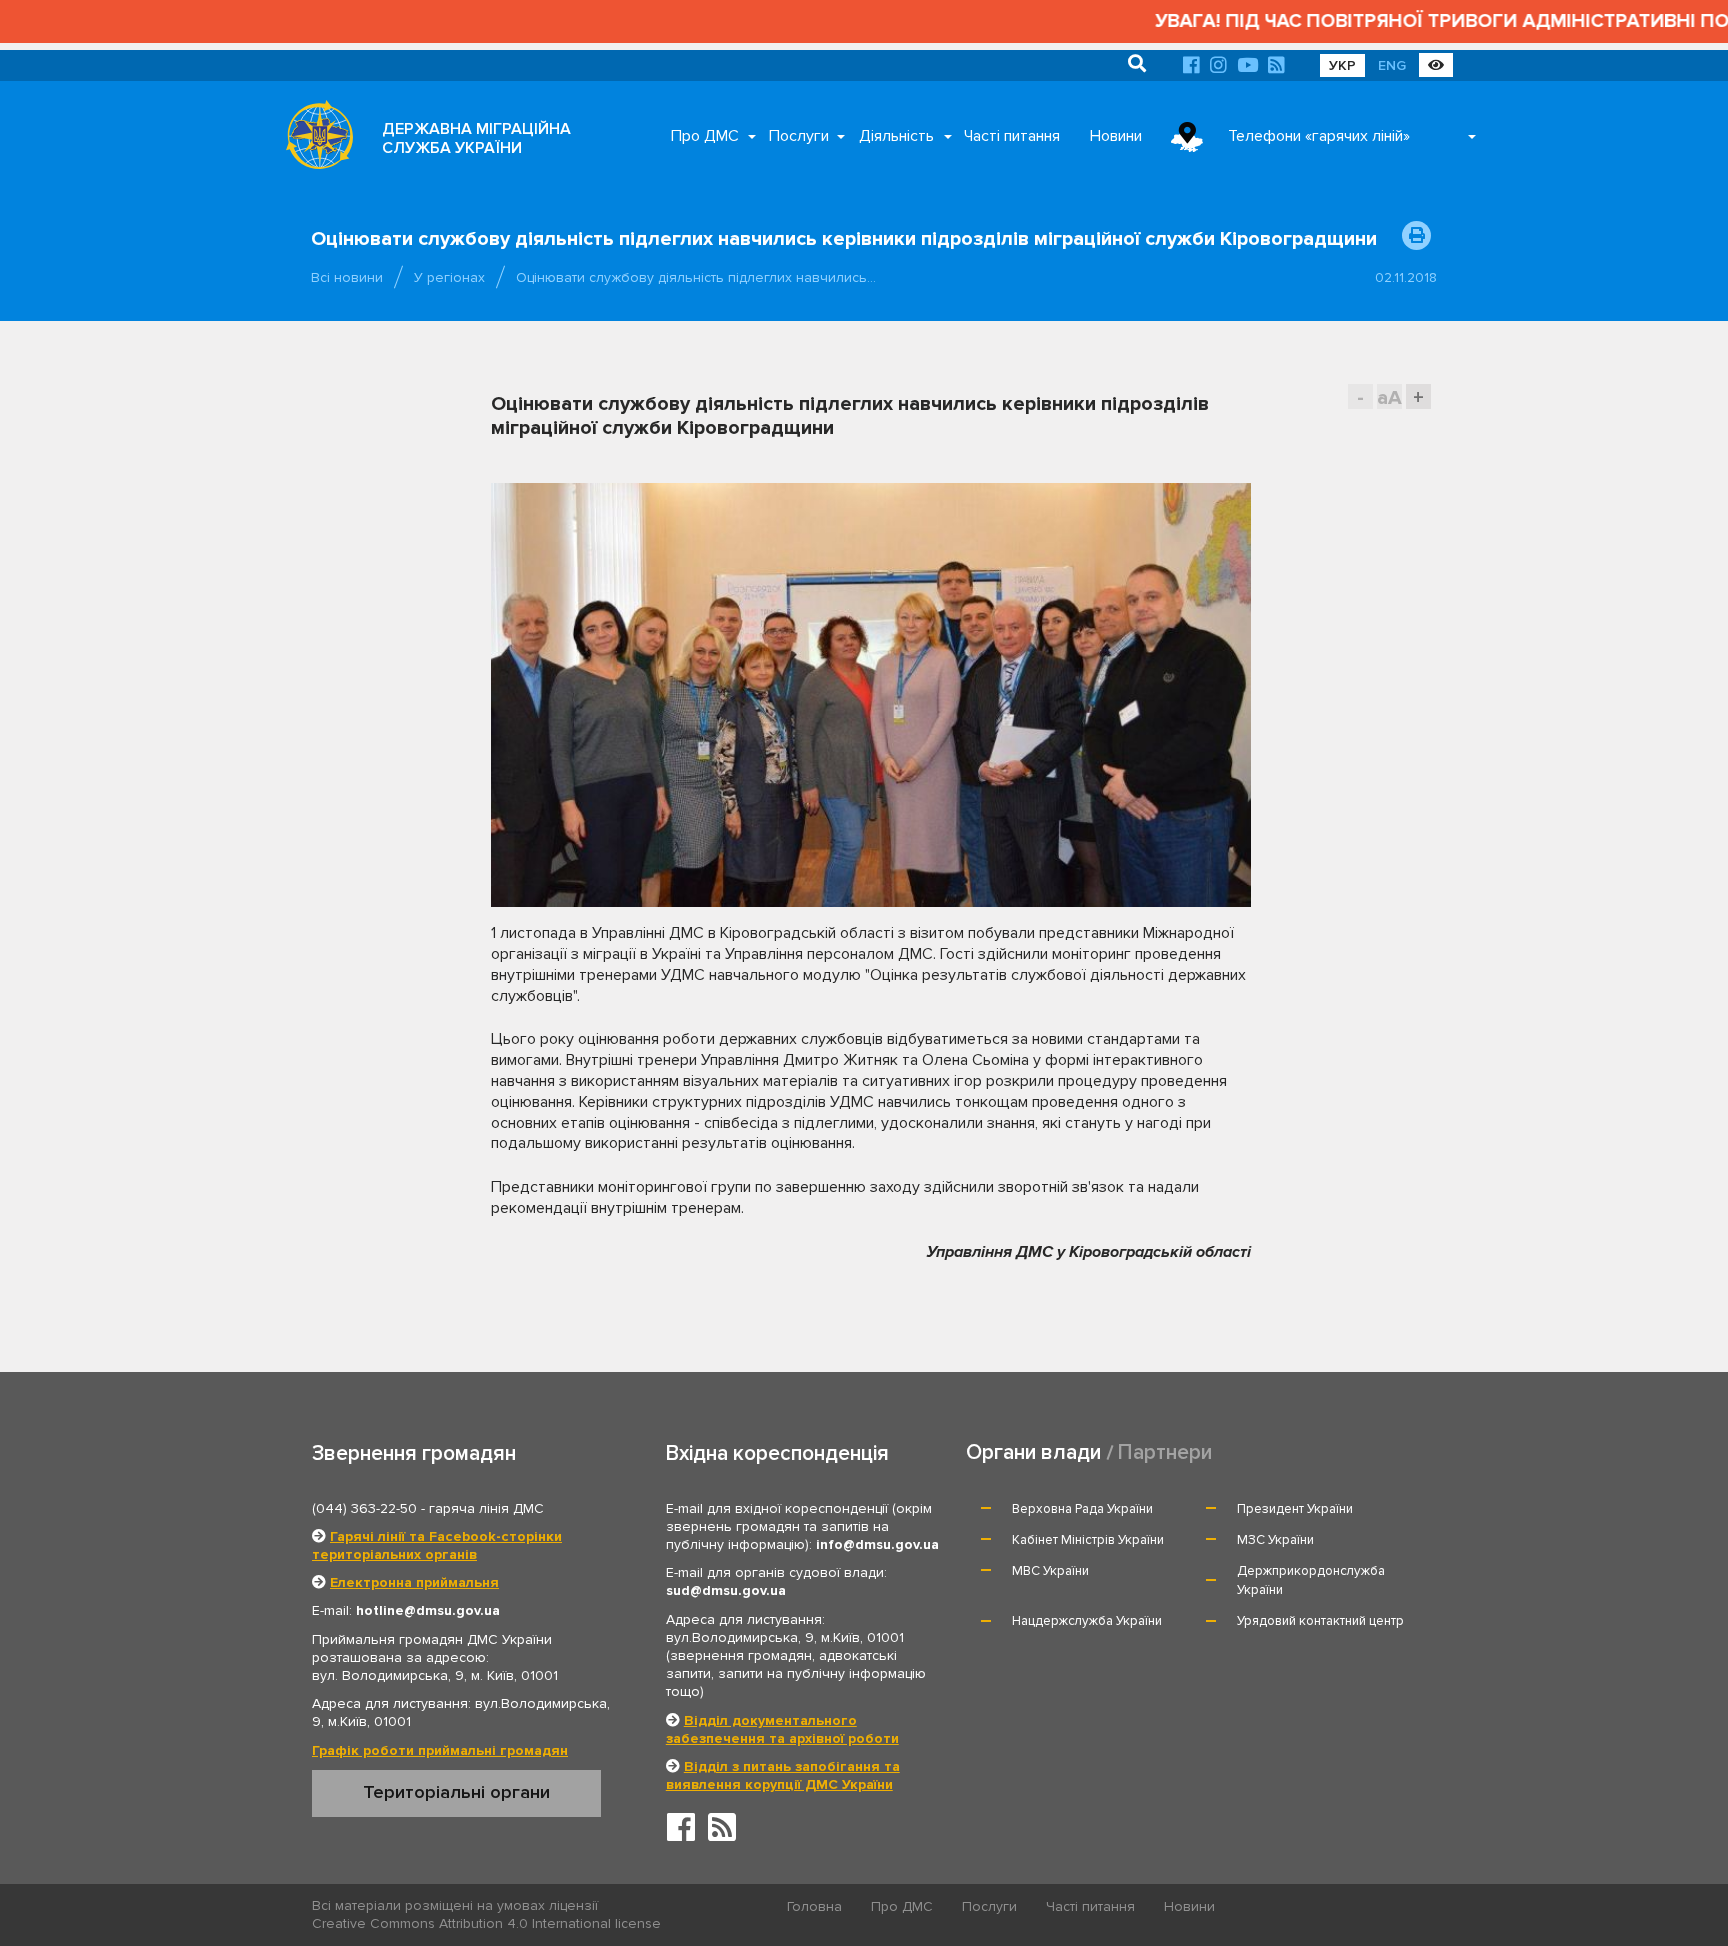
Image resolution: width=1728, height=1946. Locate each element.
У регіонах (449, 277)
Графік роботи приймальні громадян (440, 1750)
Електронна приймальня (414, 1582)
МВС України (1050, 1571)
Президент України (1295, 1509)
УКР (1342, 65)
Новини (1116, 136)
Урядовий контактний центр (1320, 1621)
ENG (1392, 65)
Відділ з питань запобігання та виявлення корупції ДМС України (783, 1775)
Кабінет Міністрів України (1088, 1540)
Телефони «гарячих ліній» (1319, 136)
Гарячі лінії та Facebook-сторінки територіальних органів (437, 1545)
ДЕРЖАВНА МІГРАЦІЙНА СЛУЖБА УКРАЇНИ (476, 138)
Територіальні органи (456, 1792)
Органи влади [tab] (1033, 1452)
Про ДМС (705, 136)
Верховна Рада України (1082, 1509)
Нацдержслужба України (1087, 1621)
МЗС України (1275, 1540)
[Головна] (314, 140)
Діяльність (896, 136)
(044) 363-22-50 (364, 1508)
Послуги (799, 136)
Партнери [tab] (1165, 1452)
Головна (814, 1906)
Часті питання (1012, 136)
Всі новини (347, 277)
